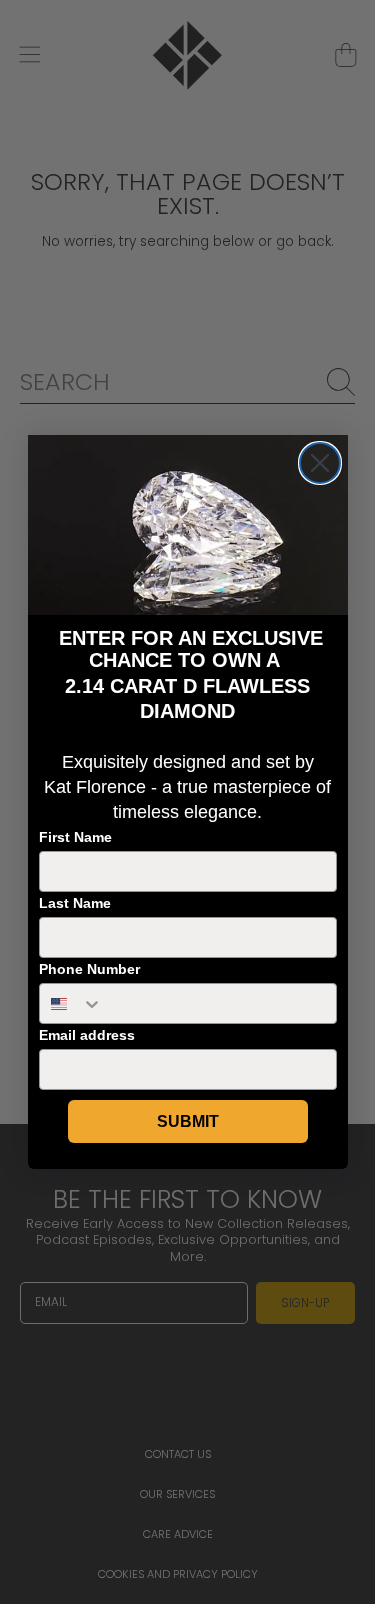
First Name (75, 837)
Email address (87, 1035)
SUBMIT (188, 1121)
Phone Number (89, 969)
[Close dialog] (320, 463)
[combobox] (71, 1003)
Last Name (75, 903)
